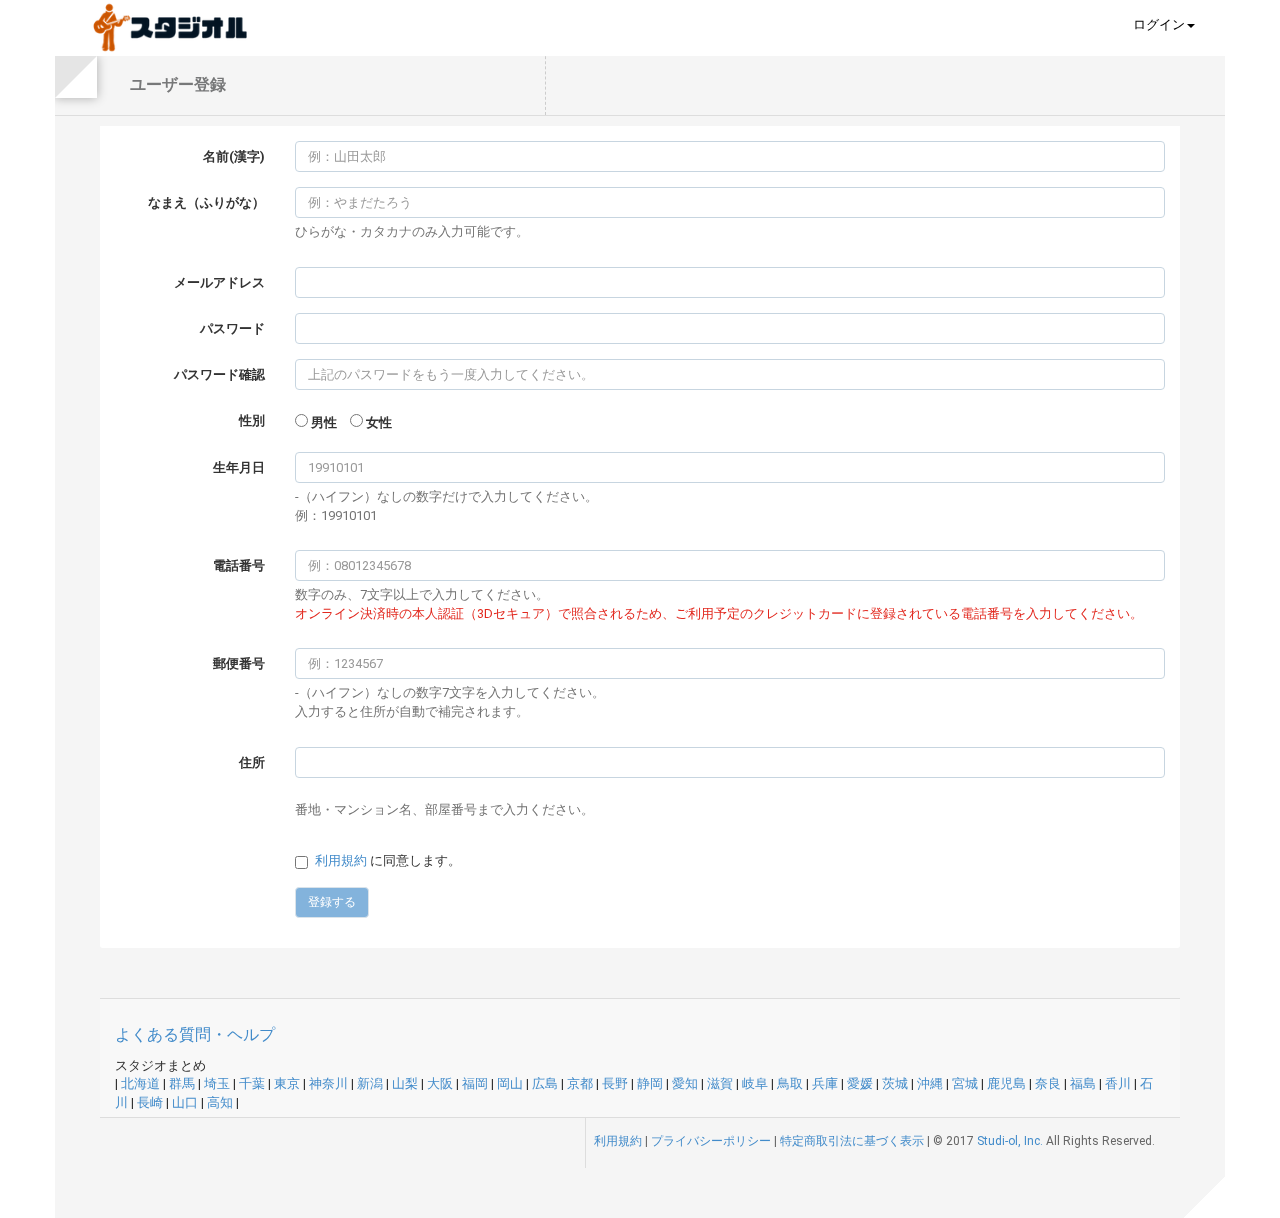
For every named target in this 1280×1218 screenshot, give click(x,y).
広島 (545, 1083)
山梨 (405, 1083)
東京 (287, 1083)
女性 (379, 422)
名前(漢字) (234, 156)
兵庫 (825, 1083)
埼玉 (217, 1083)
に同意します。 (388, 860)
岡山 (510, 1083)
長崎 (150, 1102)
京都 (580, 1083)
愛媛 (860, 1083)
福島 (1083, 1083)
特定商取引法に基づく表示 (852, 1141)
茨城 (895, 1083)
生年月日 (239, 467)
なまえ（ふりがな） (206, 202)
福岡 (475, 1083)
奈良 (1048, 1083)
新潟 (370, 1083)
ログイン (1159, 24)
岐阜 (755, 1083)
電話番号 (239, 565)
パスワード (232, 328)
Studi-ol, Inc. (1010, 1141)
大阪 (440, 1083)
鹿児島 (1006, 1083)
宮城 (965, 1083)
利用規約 (341, 860)
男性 (324, 422)
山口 (185, 1102)
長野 (615, 1083)
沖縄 (930, 1083)
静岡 (650, 1083)
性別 (252, 420)
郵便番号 (239, 663)
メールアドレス (219, 282)
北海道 (140, 1083)
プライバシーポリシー (711, 1141)
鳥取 (790, 1083)
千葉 (252, 1083)
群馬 (182, 1083)
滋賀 (720, 1083)
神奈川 (328, 1083)
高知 (220, 1102)
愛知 (685, 1083)
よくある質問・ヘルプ (195, 1034)
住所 (252, 762)
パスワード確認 (219, 374)
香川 (1118, 1083)
